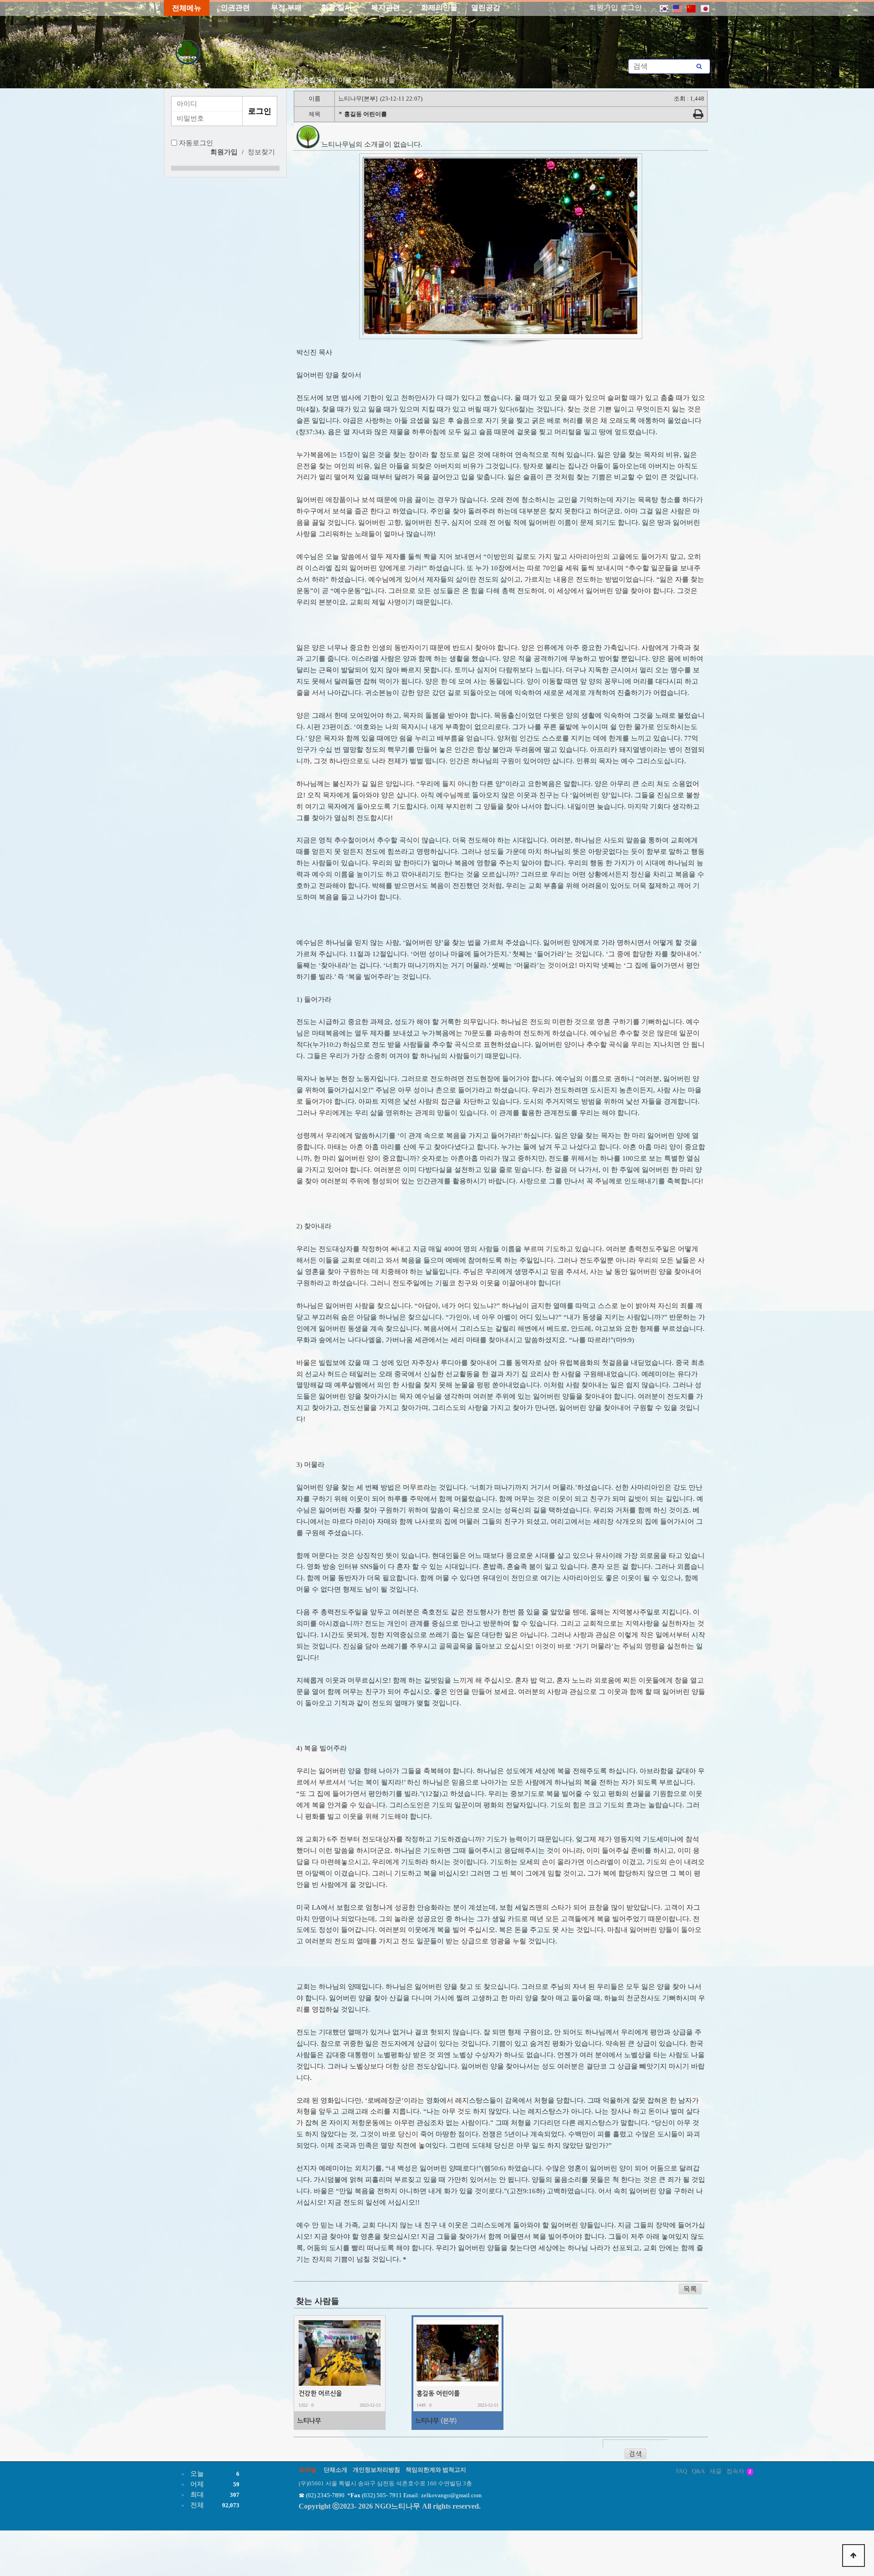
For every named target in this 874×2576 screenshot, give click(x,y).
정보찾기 (261, 152)
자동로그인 (196, 143)
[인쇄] (698, 116)
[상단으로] (854, 2556)
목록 (690, 2289)
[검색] (699, 66)
